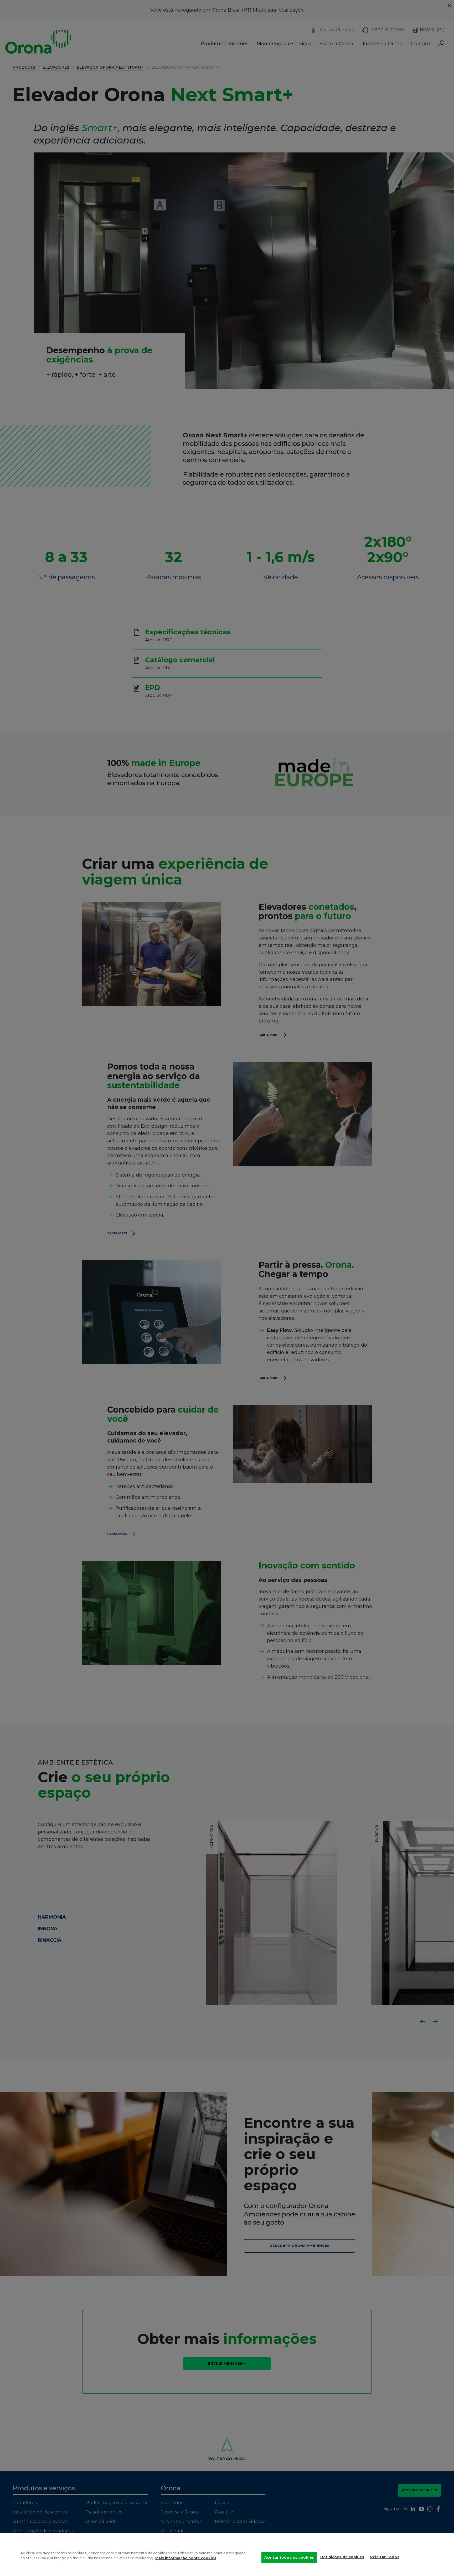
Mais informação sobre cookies (186, 2558)
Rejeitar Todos (385, 2557)
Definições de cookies (342, 2557)
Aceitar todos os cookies (289, 2557)
